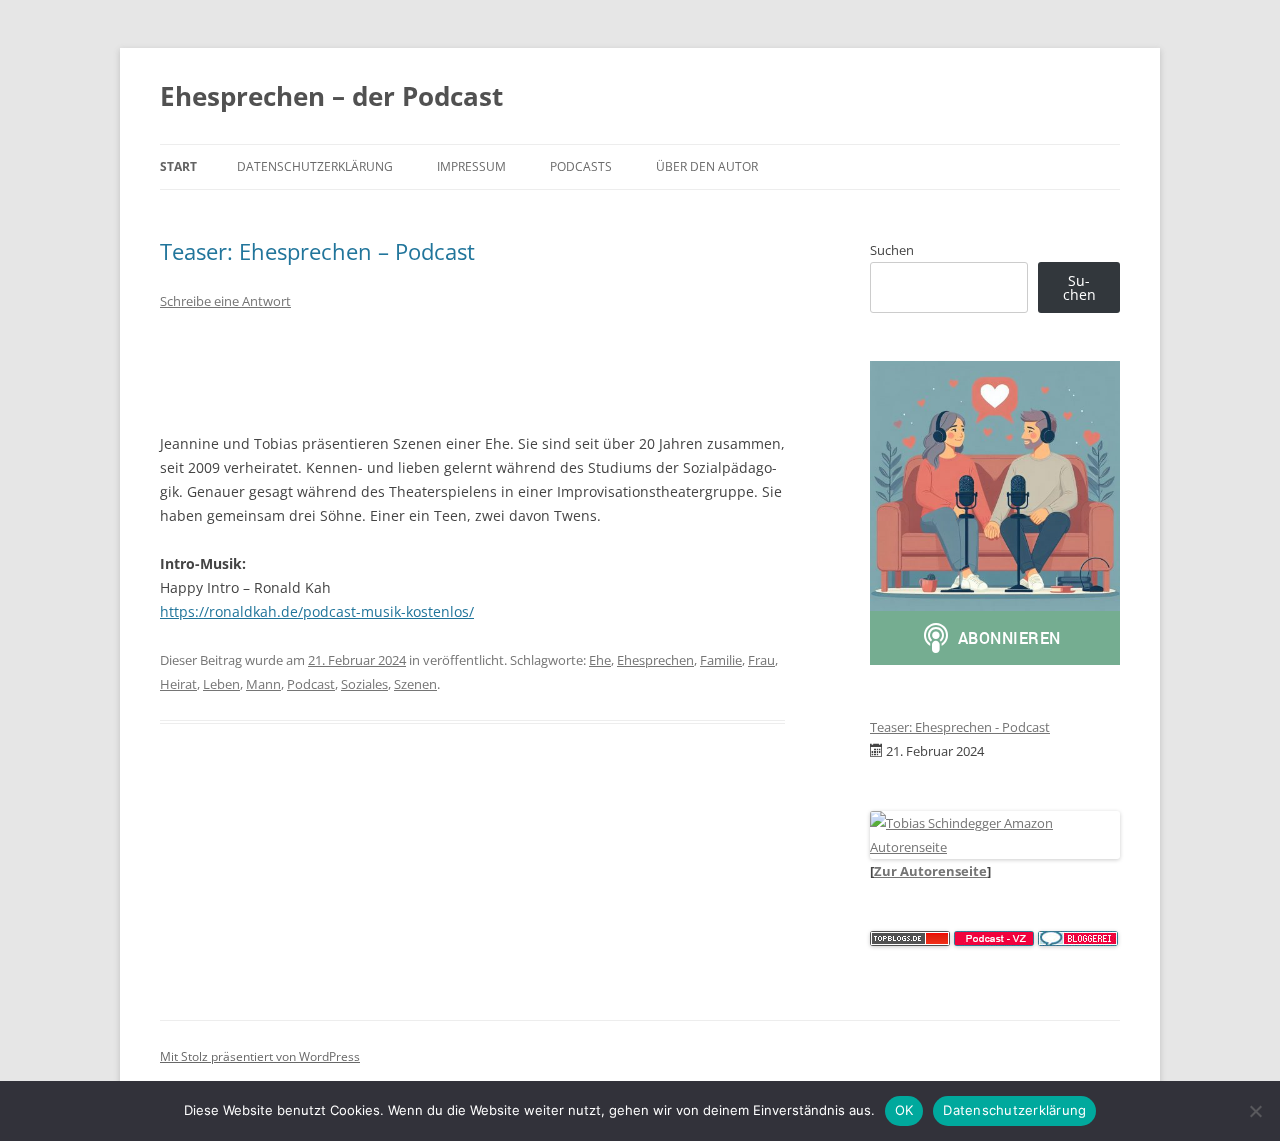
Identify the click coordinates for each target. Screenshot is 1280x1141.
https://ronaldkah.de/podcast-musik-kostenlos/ (317, 611)
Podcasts (581, 166)
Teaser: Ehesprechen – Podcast (317, 251)
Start (178, 166)
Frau (761, 660)
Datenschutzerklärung (315, 166)
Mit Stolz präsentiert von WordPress (260, 1056)
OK (904, 1110)
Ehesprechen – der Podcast (331, 96)
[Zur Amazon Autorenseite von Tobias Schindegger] (995, 847)
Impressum (471, 166)
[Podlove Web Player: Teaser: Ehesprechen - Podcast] (472, 369)
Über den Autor (707, 166)
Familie (721, 660)
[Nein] (1255, 1111)
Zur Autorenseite (930, 871)
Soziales (364, 684)
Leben (221, 684)
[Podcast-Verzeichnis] (994, 940)
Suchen (892, 250)
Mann (263, 684)
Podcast (311, 684)
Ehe (600, 660)
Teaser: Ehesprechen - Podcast (960, 727)
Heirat (178, 684)
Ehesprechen (655, 660)
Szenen (415, 684)
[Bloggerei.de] (1078, 940)
